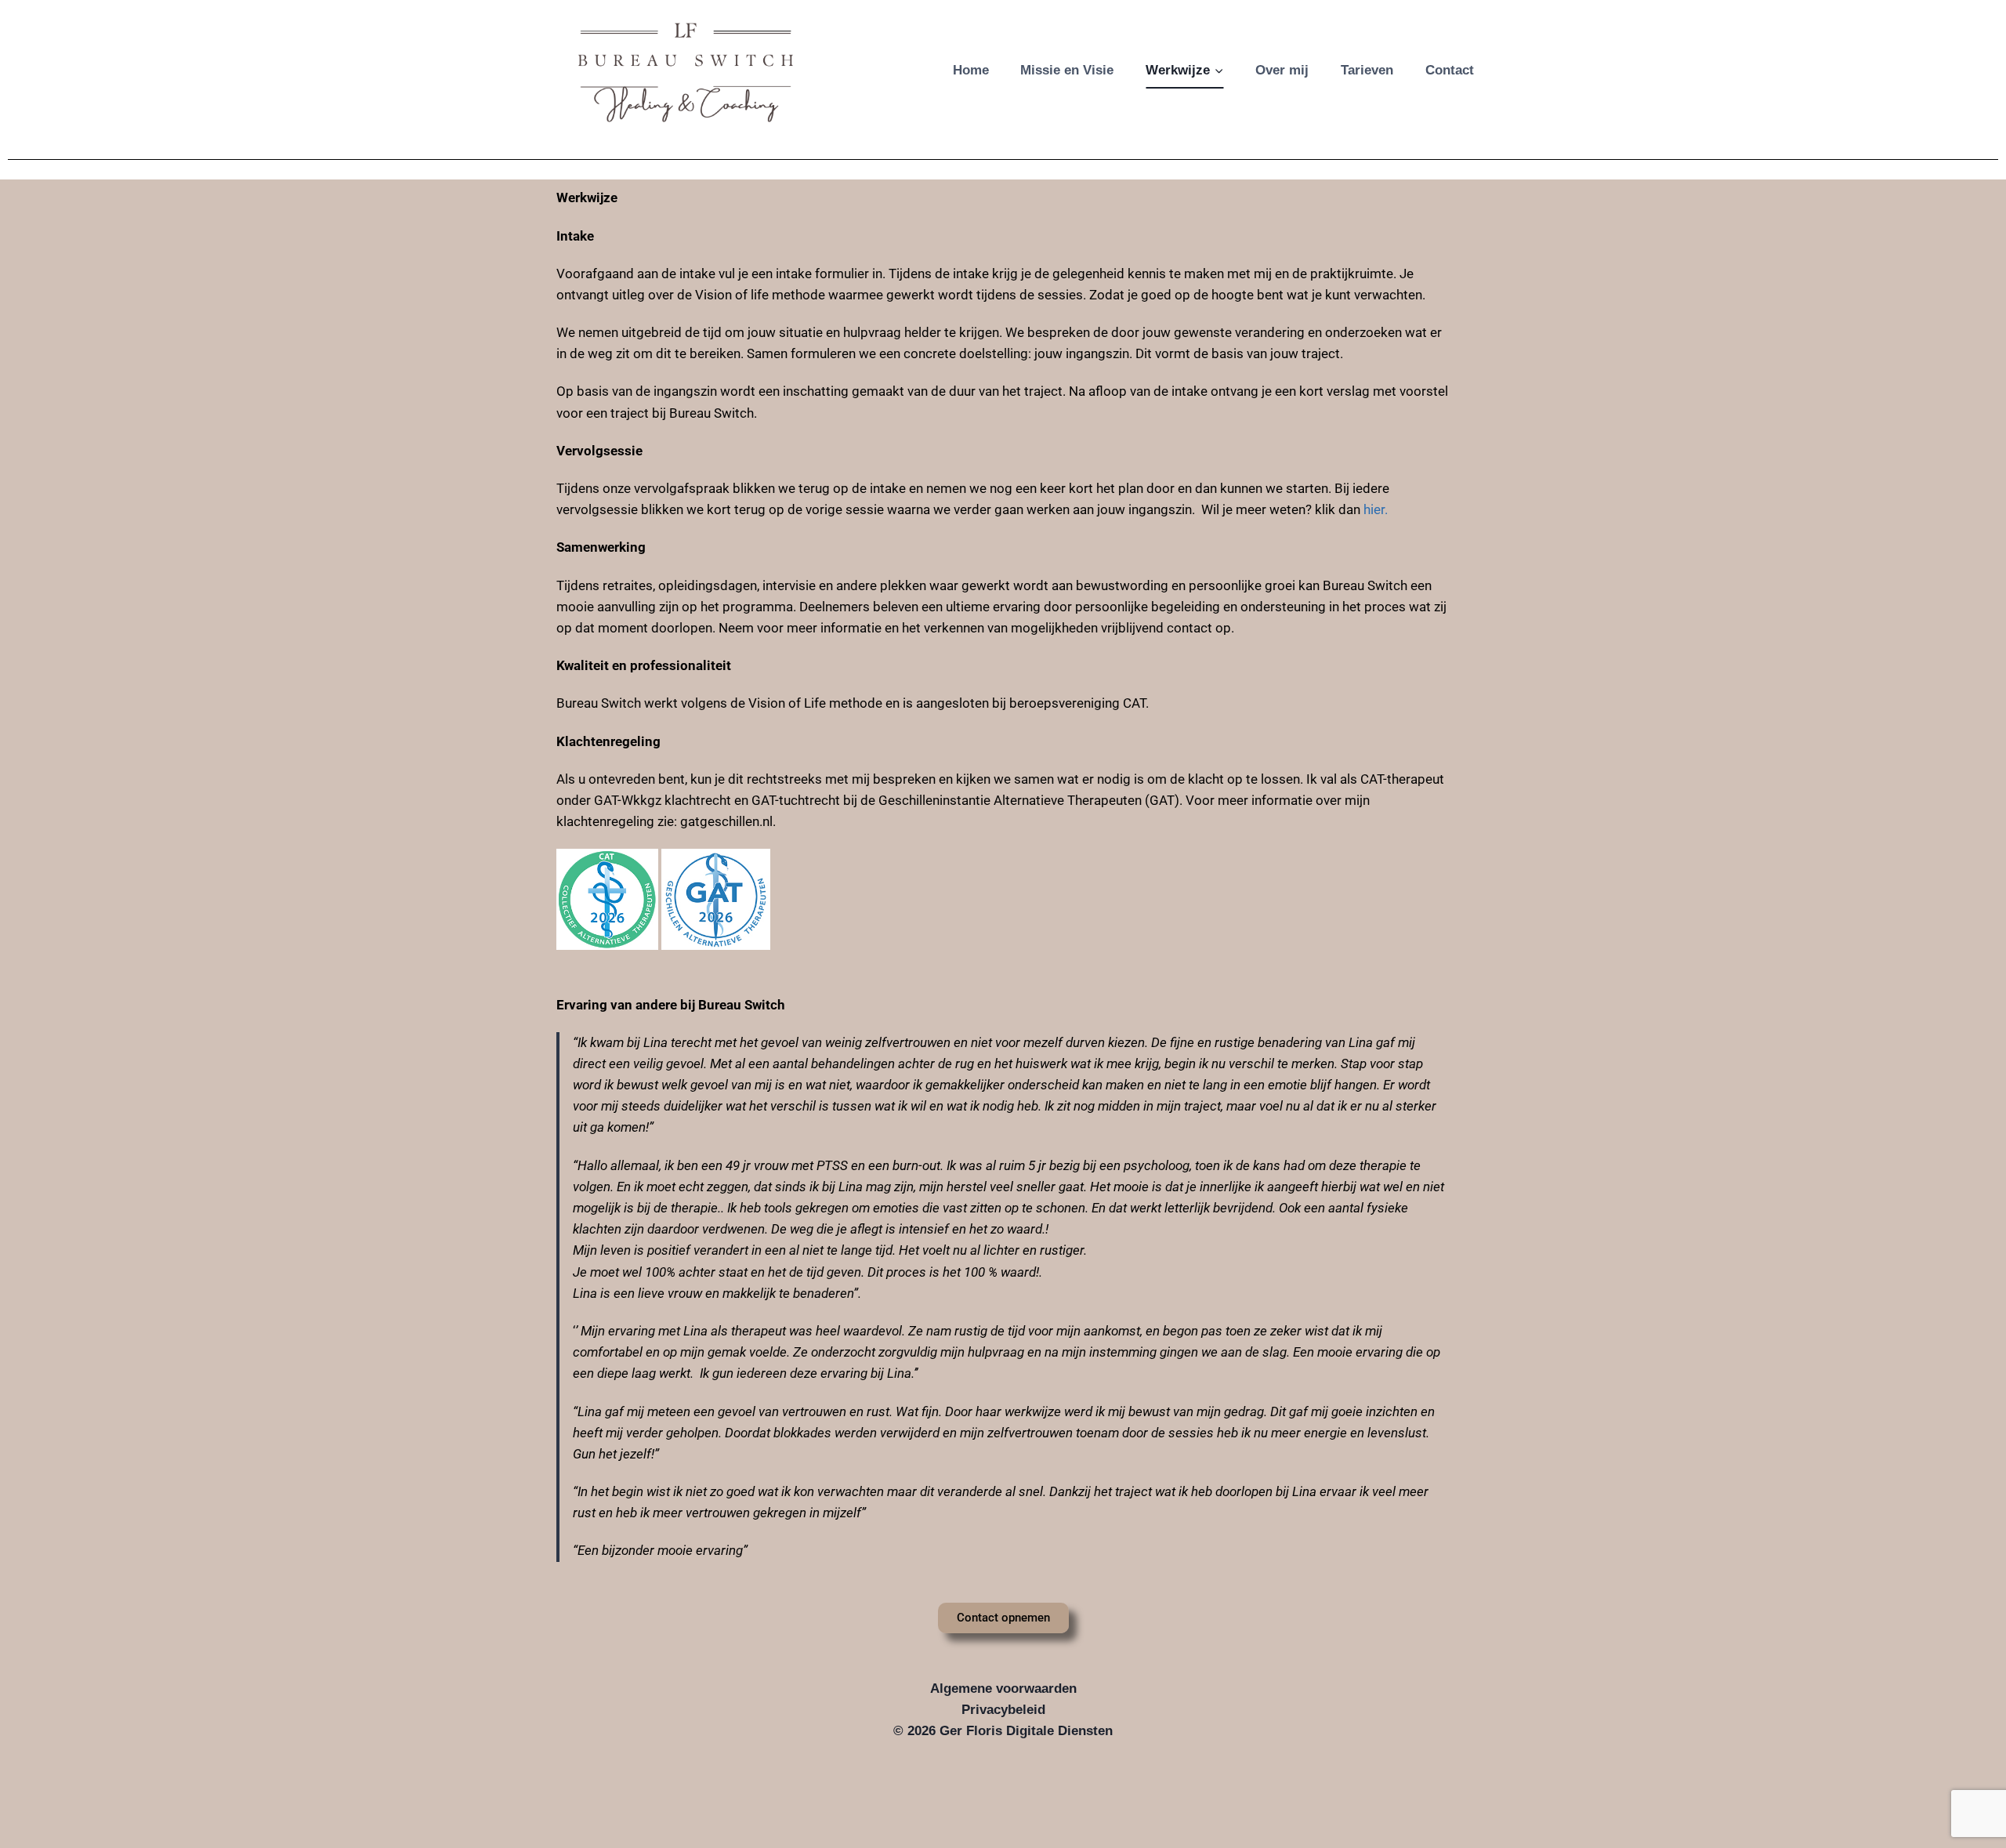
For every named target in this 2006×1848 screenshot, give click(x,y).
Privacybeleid (1003, 1710)
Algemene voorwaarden (1003, 1689)
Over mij (1282, 70)
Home (971, 70)
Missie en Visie (1067, 70)
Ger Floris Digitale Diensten (1026, 1731)
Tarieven (1367, 70)
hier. (1376, 509)
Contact (1450, 70)
